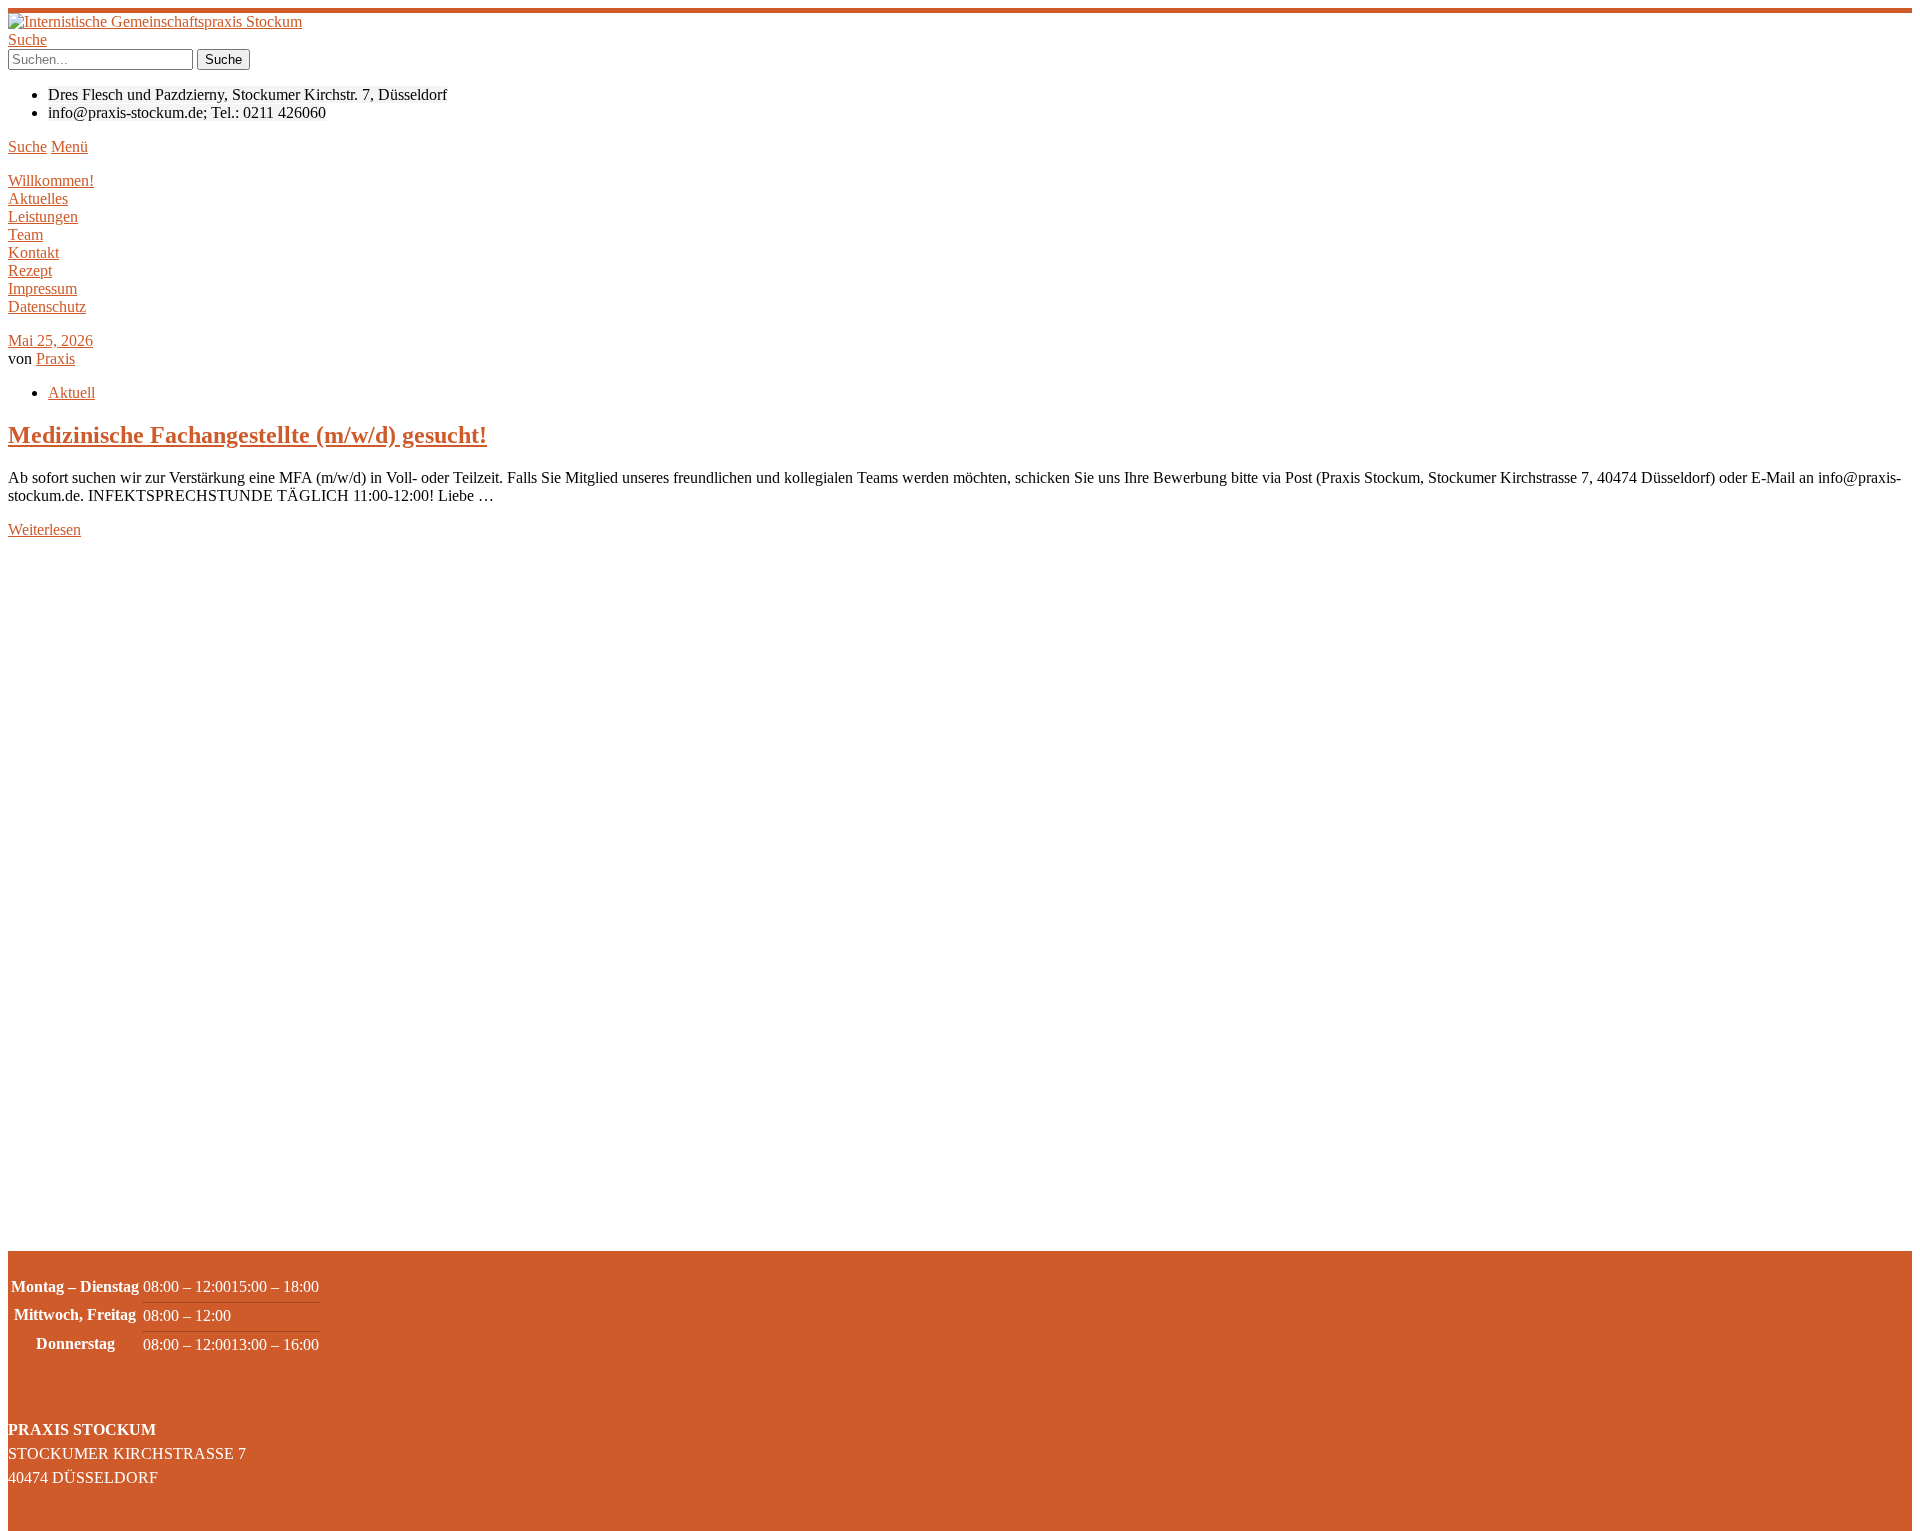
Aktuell (71, 392)
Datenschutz (47, 306)
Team (25, 234)
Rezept (30, 270)
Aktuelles (38, 198)
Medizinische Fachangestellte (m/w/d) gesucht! (247, 435)
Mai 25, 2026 (50, 340)
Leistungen (43, 216)
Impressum (42, 288)
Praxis (55, 358)
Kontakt (33, 252)
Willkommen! (51, 180)
